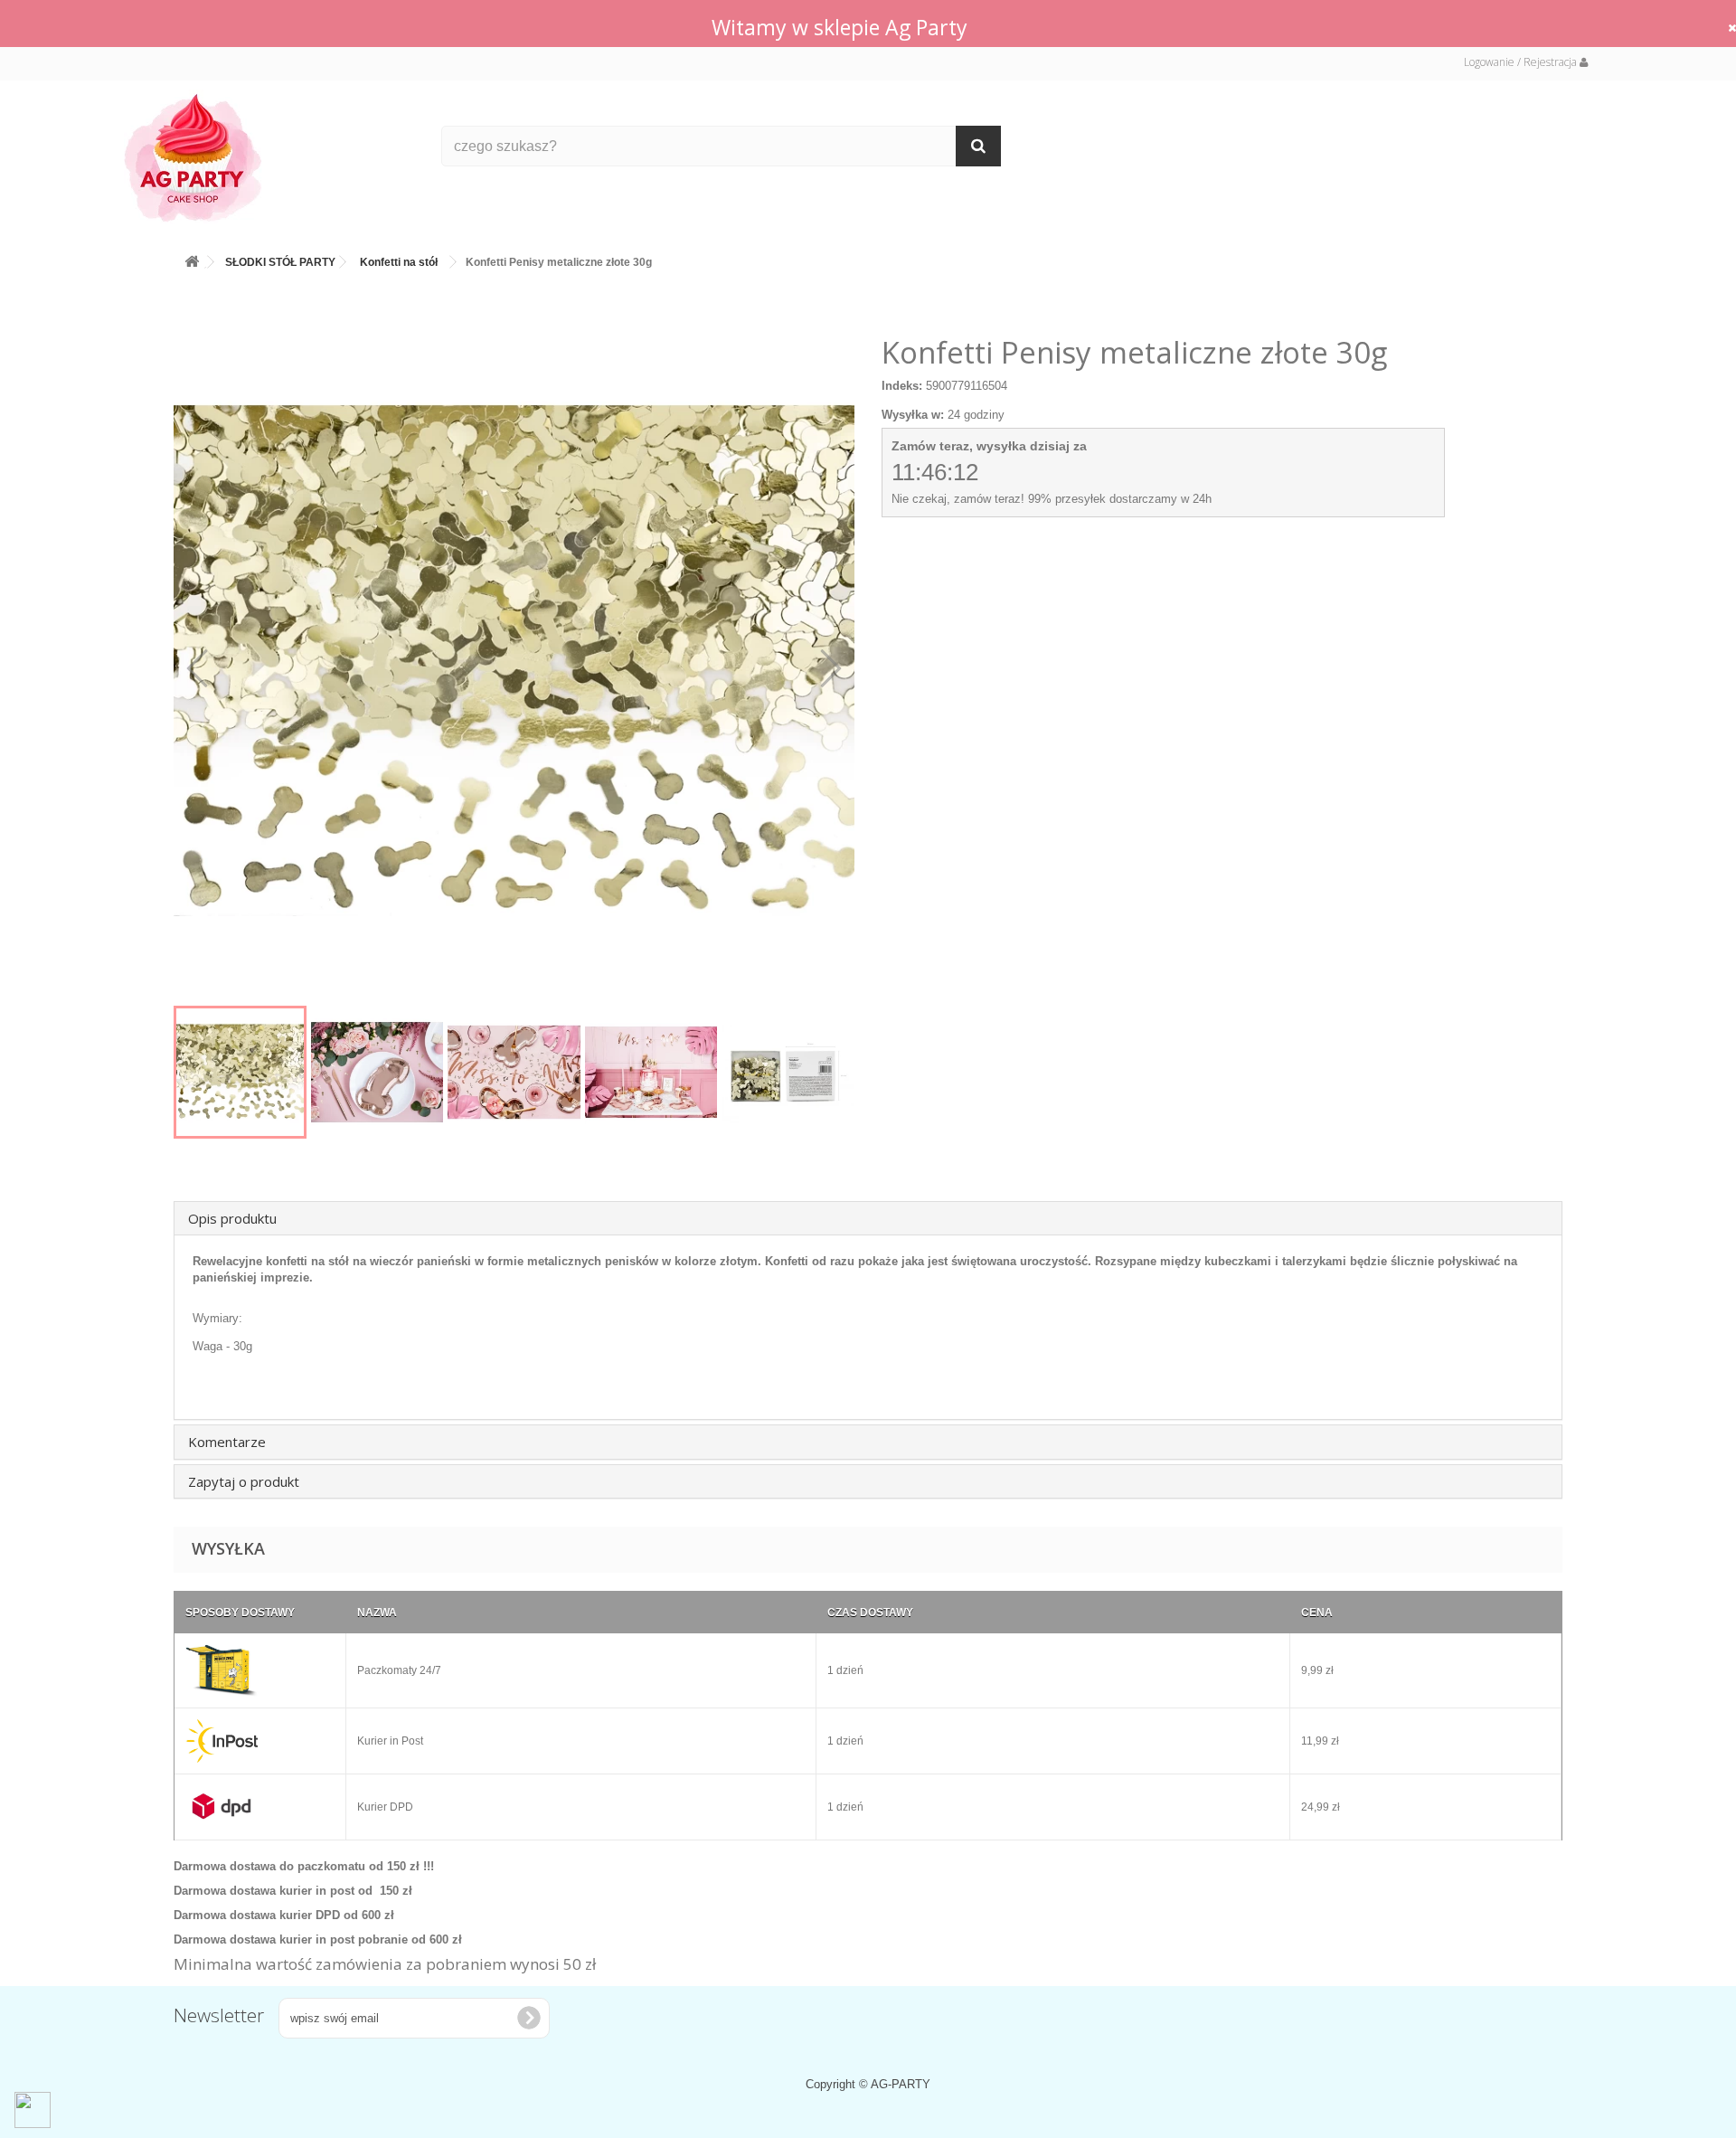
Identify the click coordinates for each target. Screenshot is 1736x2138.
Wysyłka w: (913, 415)
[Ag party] (269, 157)
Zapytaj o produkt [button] (244, 1481)
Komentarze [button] (227, 1442)
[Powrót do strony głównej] (192, 258)
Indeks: (902, 386)
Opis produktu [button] (232, 1218)
